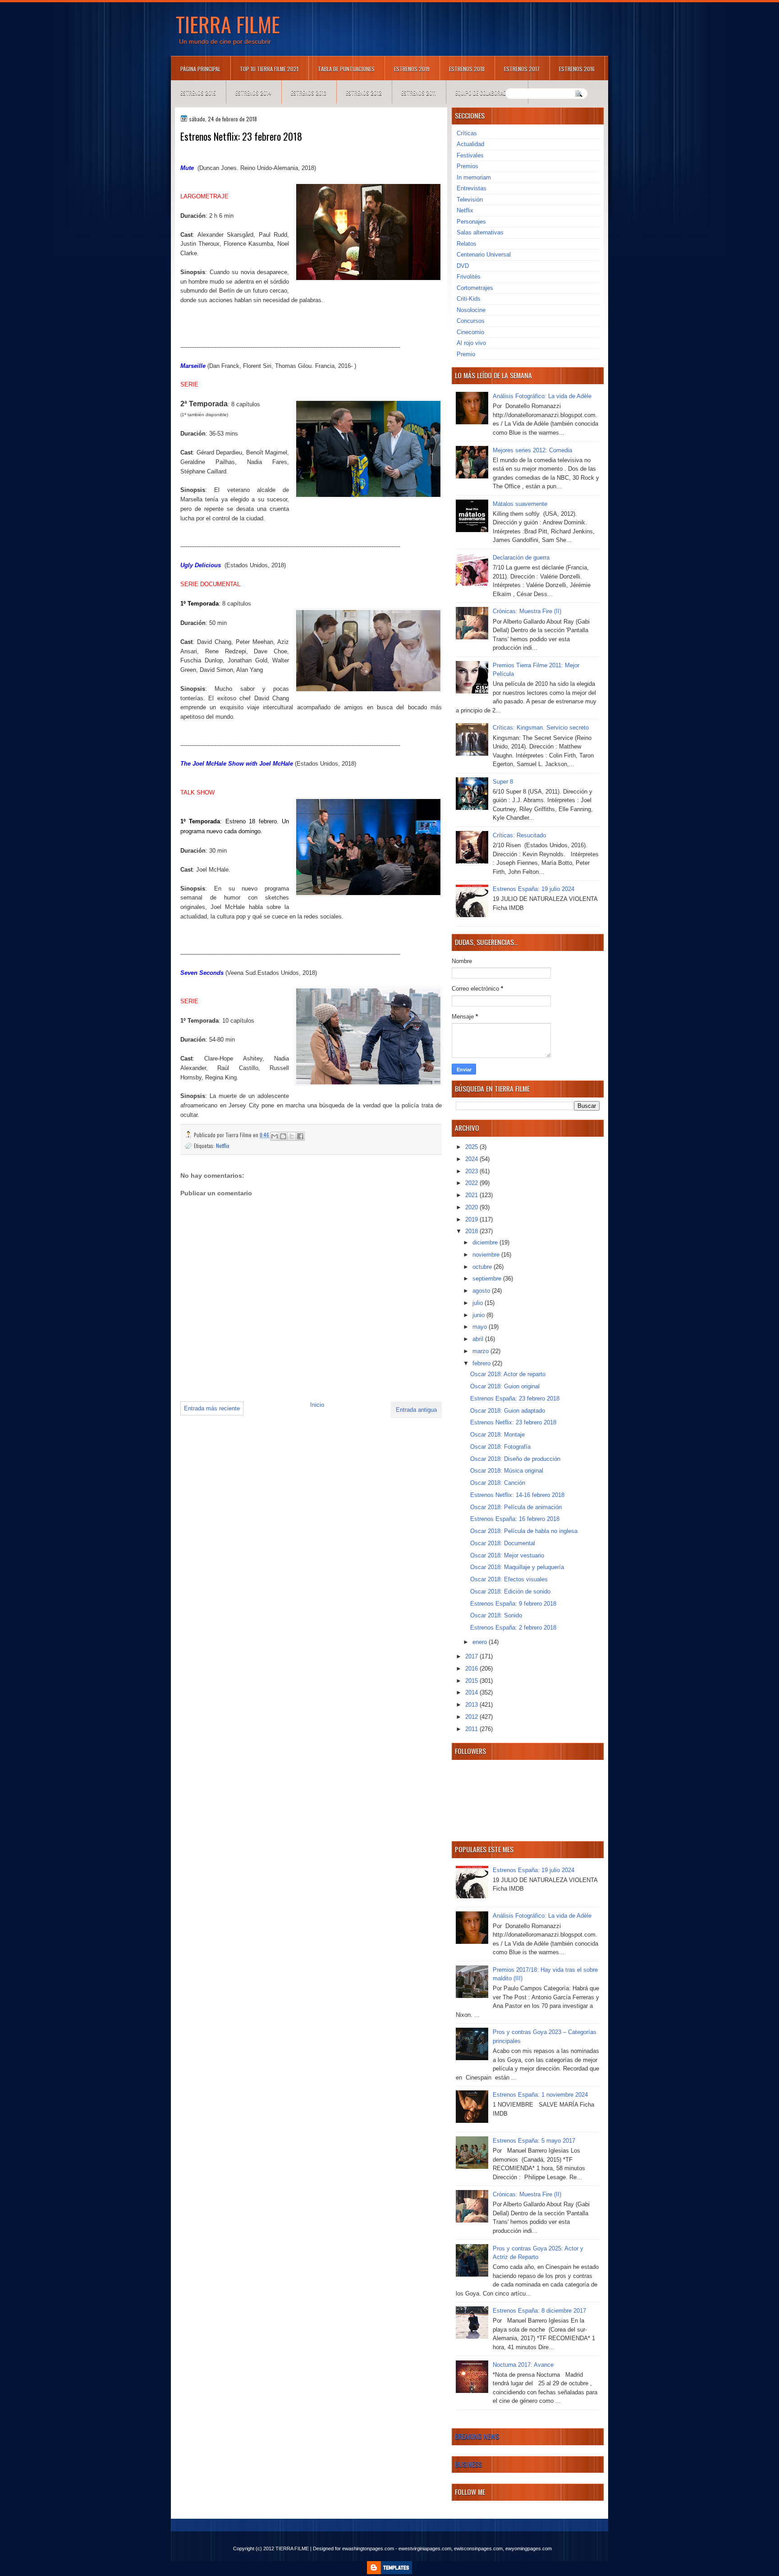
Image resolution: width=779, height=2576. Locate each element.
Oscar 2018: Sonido (496, 1615)
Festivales (470, 155)
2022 (472, 1183)
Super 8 (503, 782)
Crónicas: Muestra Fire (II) (527, 611)
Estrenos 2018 (467, 69)
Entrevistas (472, 188)
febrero (482, 1363)
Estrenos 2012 (364, 93)
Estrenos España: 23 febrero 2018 (515, 1398)
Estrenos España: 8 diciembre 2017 (539, 2311)
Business (468, 2464)
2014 (472, 1692)
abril (479, 1339)
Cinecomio (470, 332)
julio (479, 1303)
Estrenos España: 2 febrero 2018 (513, 1628)
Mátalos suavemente (520, 504)
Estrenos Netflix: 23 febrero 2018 (513, 1422)
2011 (472, 1729)
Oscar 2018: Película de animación (516, 1507)
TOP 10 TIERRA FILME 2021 (269, 69)
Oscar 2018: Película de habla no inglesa (524, 1531)
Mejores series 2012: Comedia (532, 450)
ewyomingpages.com (529, 2548)
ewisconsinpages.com (478, 2548)
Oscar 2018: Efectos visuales (509, 1579)
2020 (472, 1207)
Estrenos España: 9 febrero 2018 (513, 1604)
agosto (482, 1291)
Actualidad (470, 144)
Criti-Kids (469, 299)
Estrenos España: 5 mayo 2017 (534, 2141)
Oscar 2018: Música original (507, 1471)
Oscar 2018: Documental (503, 1543)
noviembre (487, 1255)
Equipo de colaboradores (487, 93)
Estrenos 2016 (577, 69)
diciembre (486, 1242)
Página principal (200, 69)
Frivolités (469, 277)
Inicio (317, 1405)
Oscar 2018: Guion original (505, 1386)
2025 (472, 1147)
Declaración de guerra (521, 558)
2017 (472, 1656)
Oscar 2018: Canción (498, 1483)
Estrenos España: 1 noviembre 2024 (540, 2095)
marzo (481, 1351)
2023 (472, 1171)
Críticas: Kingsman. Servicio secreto (541, 728)
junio (479, 1315)
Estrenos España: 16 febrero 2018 (515, 1519)
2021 (472, 1195)
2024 (472, 1159)
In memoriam (474, 177)
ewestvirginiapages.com (425, 2548)
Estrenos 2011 (419, 93)
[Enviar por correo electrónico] (275, 1136)
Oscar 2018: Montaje (497, 1435)
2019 (472, 1219)
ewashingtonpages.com (368, 2548)
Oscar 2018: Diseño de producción (515, 1459)
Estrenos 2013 (309, 93)
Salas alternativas (480, 232)
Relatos (467, 244)
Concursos (471, 321)
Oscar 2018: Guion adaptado (508, 1411)
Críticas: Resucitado (519, 835)
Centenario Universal (484, 255)
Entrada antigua (416, 1410)
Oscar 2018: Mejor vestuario (507, 1555)
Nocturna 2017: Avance (523, 2365)
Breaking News (477, 2436)
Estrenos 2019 (412, 69)
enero (481, 1642)
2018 (472, 1231)
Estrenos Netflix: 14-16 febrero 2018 (517, 1495)
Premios (467, 166)
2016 (472, 1669)
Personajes (471, 222)
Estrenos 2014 (253, 93)
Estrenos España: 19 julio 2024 (534, 889)
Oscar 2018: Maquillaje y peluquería (517, 1567)
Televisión (470, 200)
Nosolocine (471, 310)
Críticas (467, 133)
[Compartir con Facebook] (300, 1136)
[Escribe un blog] (283, 1136)
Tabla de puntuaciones (346, 69)
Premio (466, 354)
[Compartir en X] (292, 1136)
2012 (472, 1717)
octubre (483, 1267)
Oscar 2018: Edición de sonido (510, 1591)
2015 (472, 1681)
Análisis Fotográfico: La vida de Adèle (542, 396)
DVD (463, 266)
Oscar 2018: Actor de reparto (508, 1374)
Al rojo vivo (471, 343)
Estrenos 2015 (198, 93)
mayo (481, 1327)
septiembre (488, 1279)
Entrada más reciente (212, 1408)
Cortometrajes (475, 288)
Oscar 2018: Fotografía (500, 1447)
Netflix (223, 1146)
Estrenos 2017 (522, 69)
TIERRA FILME (228, 24)
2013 (472, 1705)
